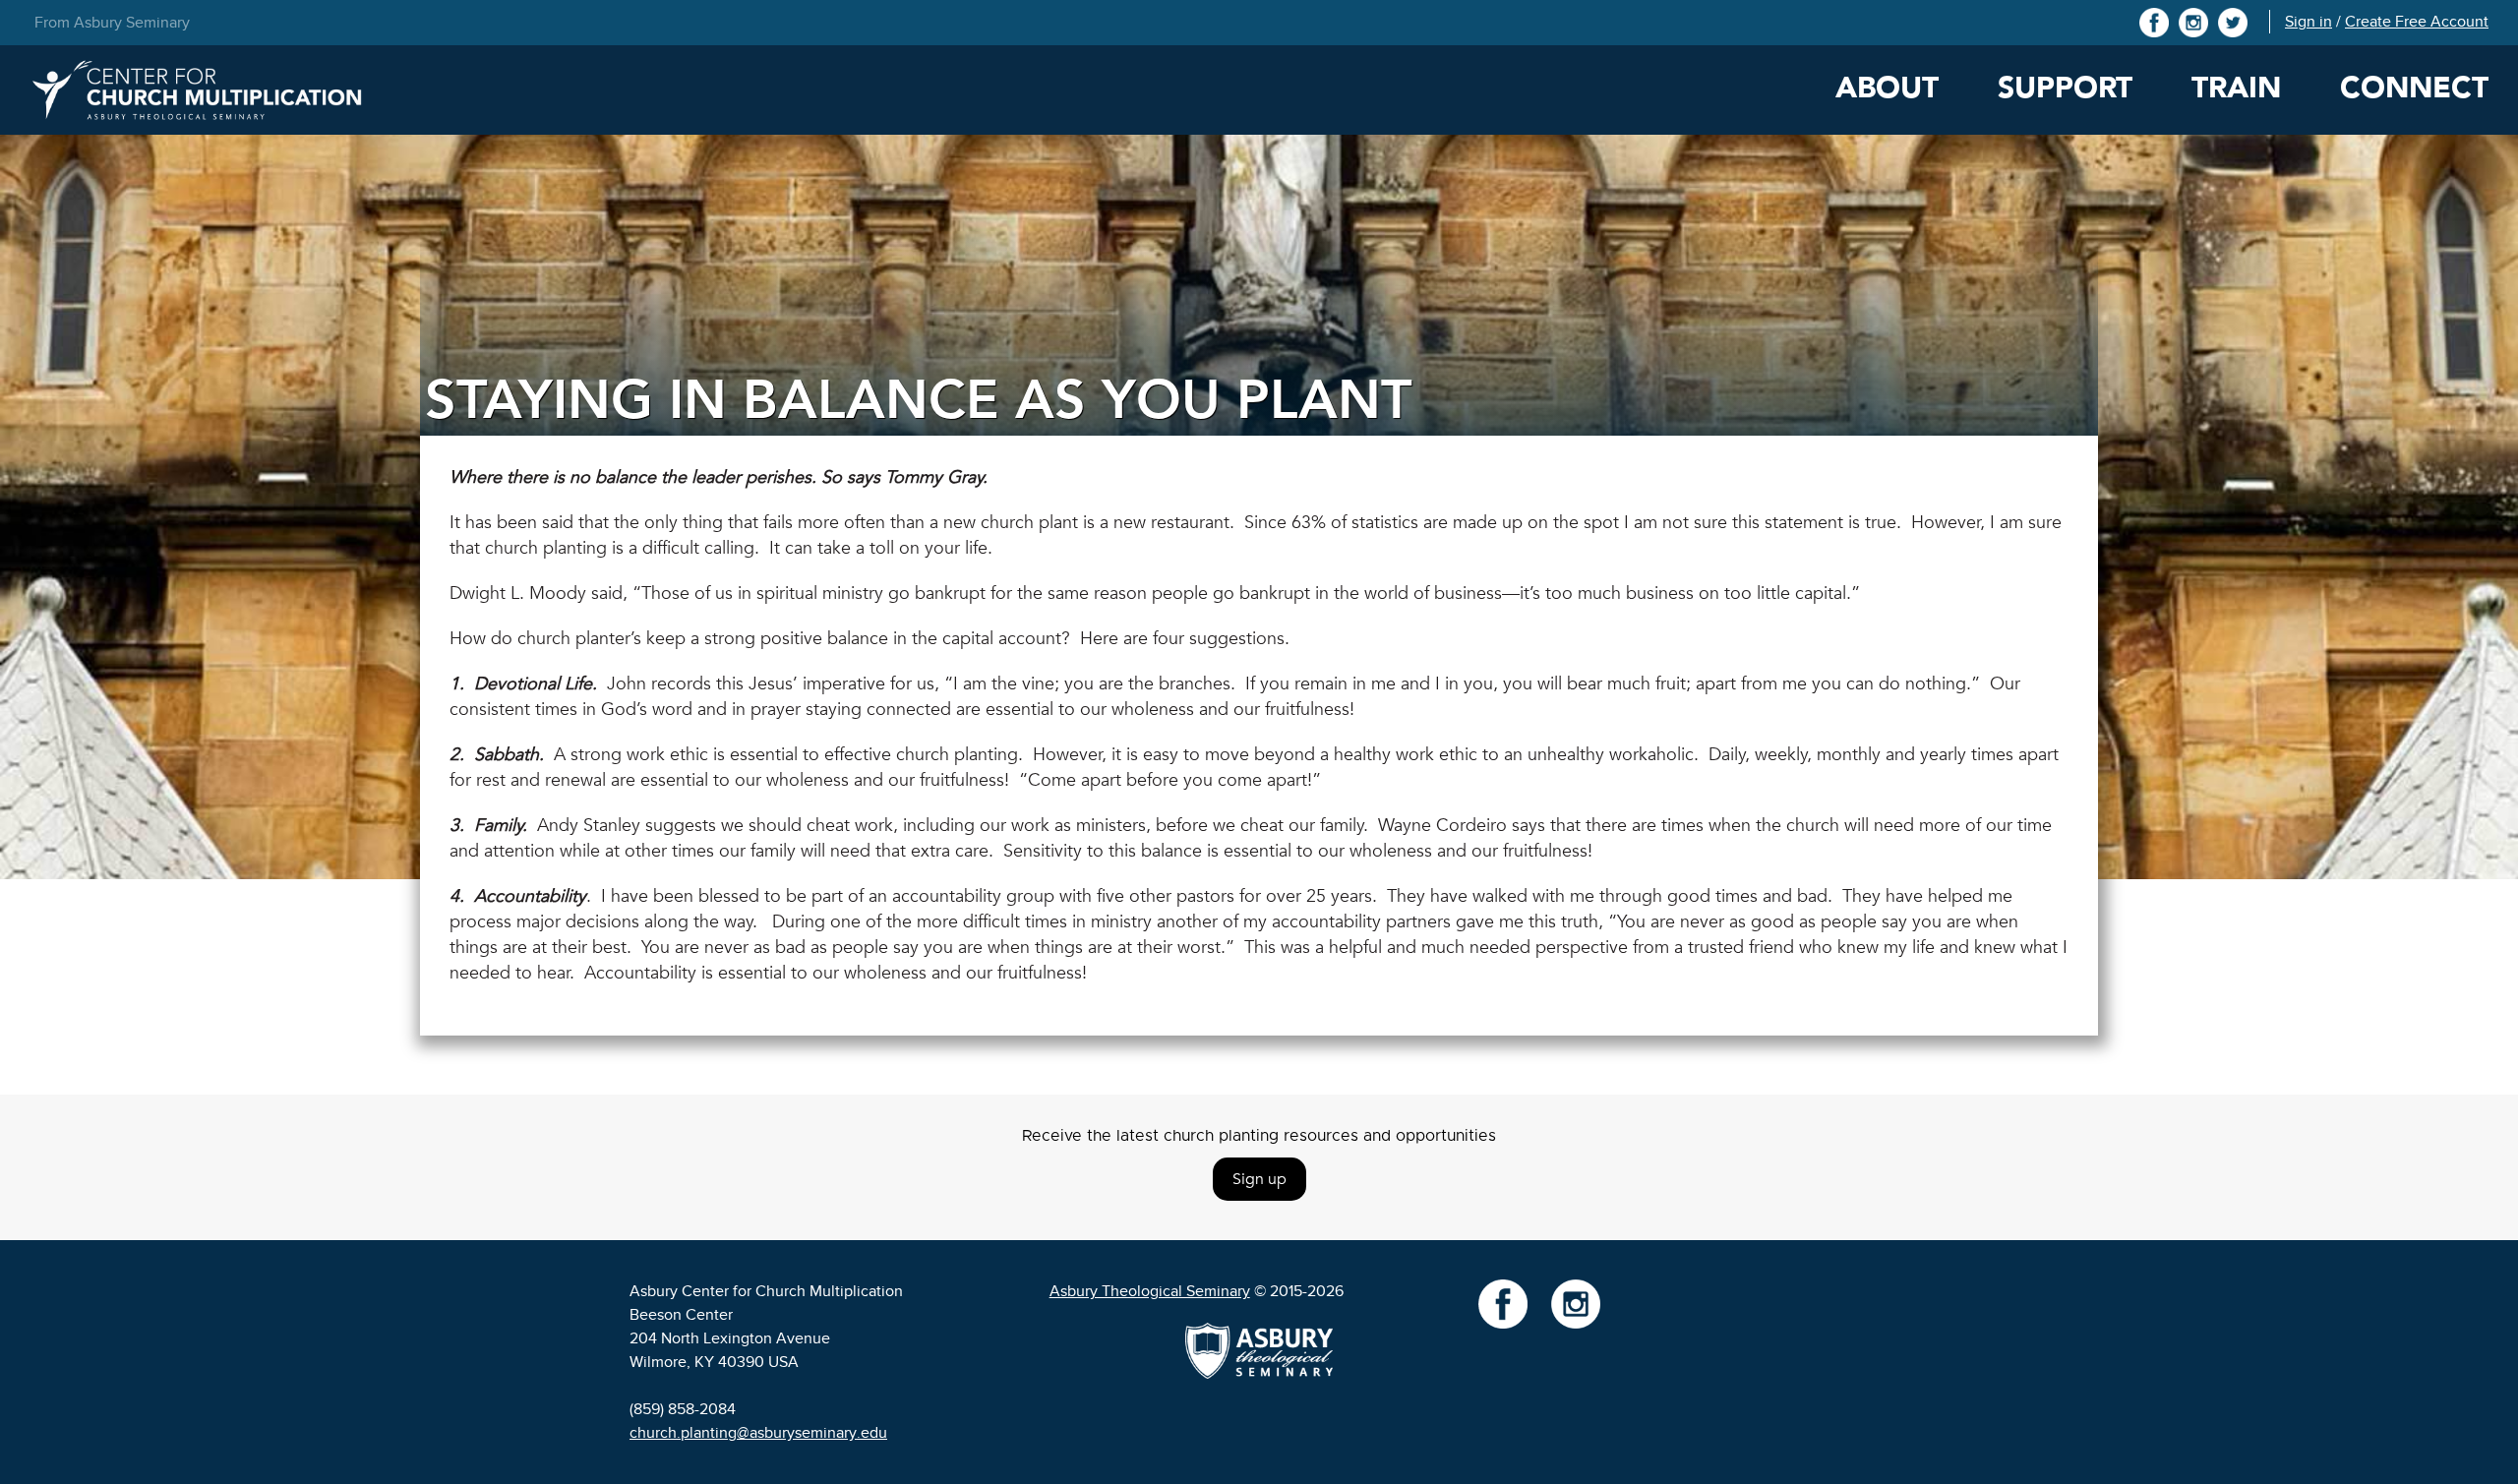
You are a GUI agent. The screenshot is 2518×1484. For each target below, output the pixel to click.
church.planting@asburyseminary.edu (758, 1433)
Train (2236, 88)
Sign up (1259, 1179)
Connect (2414, 88)
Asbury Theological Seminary (1150, 1291)
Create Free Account (2417, 22)
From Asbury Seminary (112, 23)
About (1887, 88)
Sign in (2308, 22)
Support (2065, 88)
